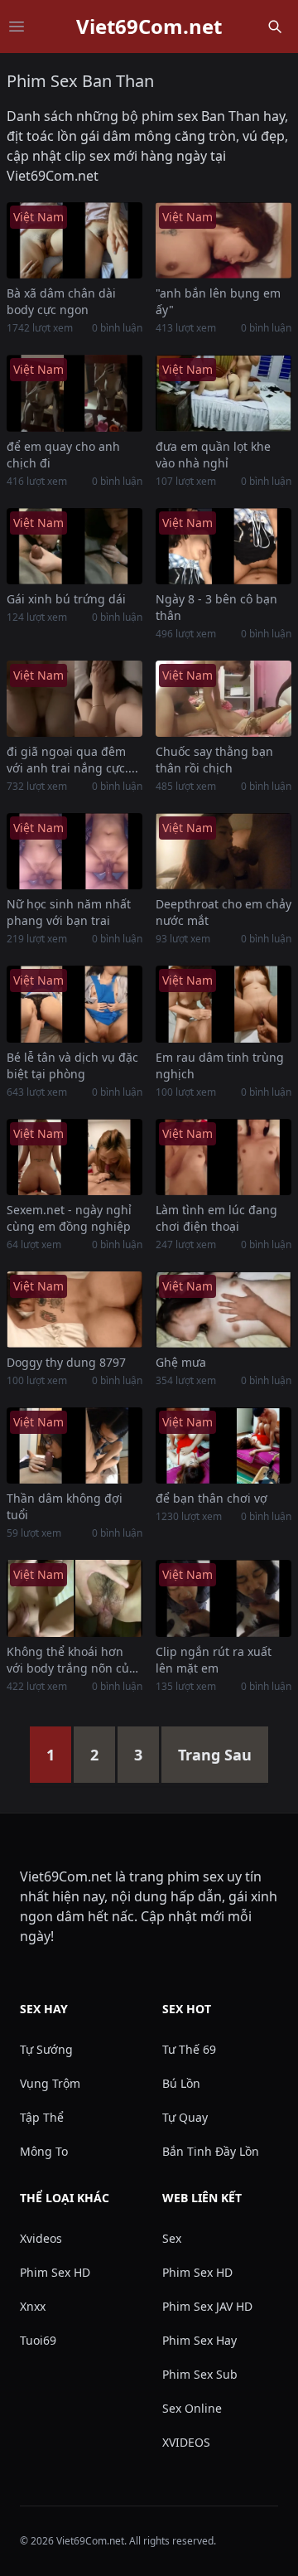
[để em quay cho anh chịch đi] (74, 393)
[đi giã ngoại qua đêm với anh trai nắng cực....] (74, 699)
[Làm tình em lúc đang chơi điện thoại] (223, 1157)
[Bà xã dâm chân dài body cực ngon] (74, 240)
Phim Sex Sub (200, 2374)
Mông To (44, 2151)
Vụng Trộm (50, 2083)
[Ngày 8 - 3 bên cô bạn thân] (223, 546)
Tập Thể (42, 2117)
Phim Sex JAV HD (207, 2306)
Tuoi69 (38, 2340)
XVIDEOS (186, 2442)
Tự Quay (185, 2117)
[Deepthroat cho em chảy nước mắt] (223, 851)
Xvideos (41, 2238)
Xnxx (33, 2306)
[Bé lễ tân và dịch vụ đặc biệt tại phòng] (74, 1004)
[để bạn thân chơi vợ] (223, 1445)
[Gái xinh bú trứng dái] (74, 546)
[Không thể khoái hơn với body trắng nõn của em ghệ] (74, 1598)
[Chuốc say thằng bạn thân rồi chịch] (223, 699)
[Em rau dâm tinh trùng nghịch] (223, 1004)
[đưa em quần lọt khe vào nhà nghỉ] (223, 393)
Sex (172, 2238)
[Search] (275, 27)
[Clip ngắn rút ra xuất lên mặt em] (223, 1598)
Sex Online (192, 2408)
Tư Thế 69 (189, 2049)
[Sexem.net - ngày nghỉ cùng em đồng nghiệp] (74, 1157)
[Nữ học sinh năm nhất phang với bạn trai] (74, 851)
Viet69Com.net (149, 27)
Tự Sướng (46, 2049)
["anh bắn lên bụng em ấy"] (223, 240)
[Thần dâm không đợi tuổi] (74, 1445)
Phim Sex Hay (199, 2340)
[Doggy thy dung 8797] (74, 1310)
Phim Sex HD (55, 2272)
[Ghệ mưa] (223, 1310)
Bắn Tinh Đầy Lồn (211, 2151)
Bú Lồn (181, 2083)
